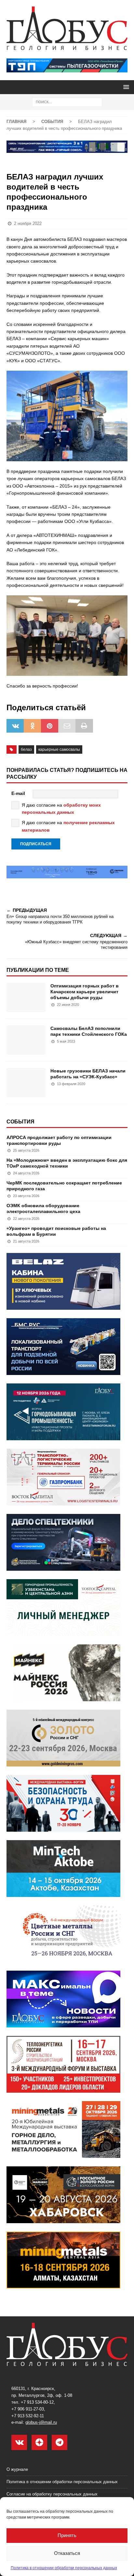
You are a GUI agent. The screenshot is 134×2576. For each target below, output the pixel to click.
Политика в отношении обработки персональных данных (64, 2568)
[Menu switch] (125, 87)
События (20, 1122)
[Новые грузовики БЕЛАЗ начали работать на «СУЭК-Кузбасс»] (26, 1083)
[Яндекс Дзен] (39, 2442)
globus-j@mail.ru (41, 2422)
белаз (26, 749)
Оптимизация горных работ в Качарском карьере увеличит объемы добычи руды (85, 992)
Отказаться (67, 2553)
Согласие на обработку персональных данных (52, 2494)
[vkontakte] (19, 2442)
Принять (67, 2535)
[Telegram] (60, 2442)
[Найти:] (67, 102)
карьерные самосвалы (59, 749)
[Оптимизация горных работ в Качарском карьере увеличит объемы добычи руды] (26, 997)
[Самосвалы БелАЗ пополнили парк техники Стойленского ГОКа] (26, 1040)
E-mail (18, 793)
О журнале (17, 2469)
